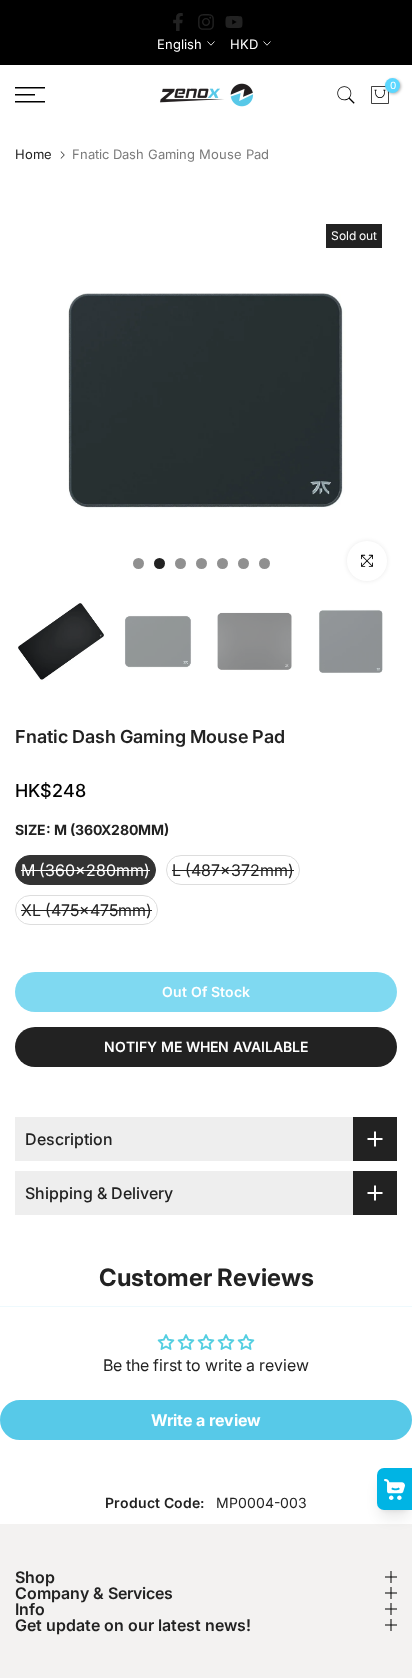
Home (33, 154)
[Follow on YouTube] (234, 22)
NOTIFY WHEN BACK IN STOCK (380, 839)
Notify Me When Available (206, 1046)
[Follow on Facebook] (178, 22)
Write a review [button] (206, 1420)
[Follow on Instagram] (206, 22)
